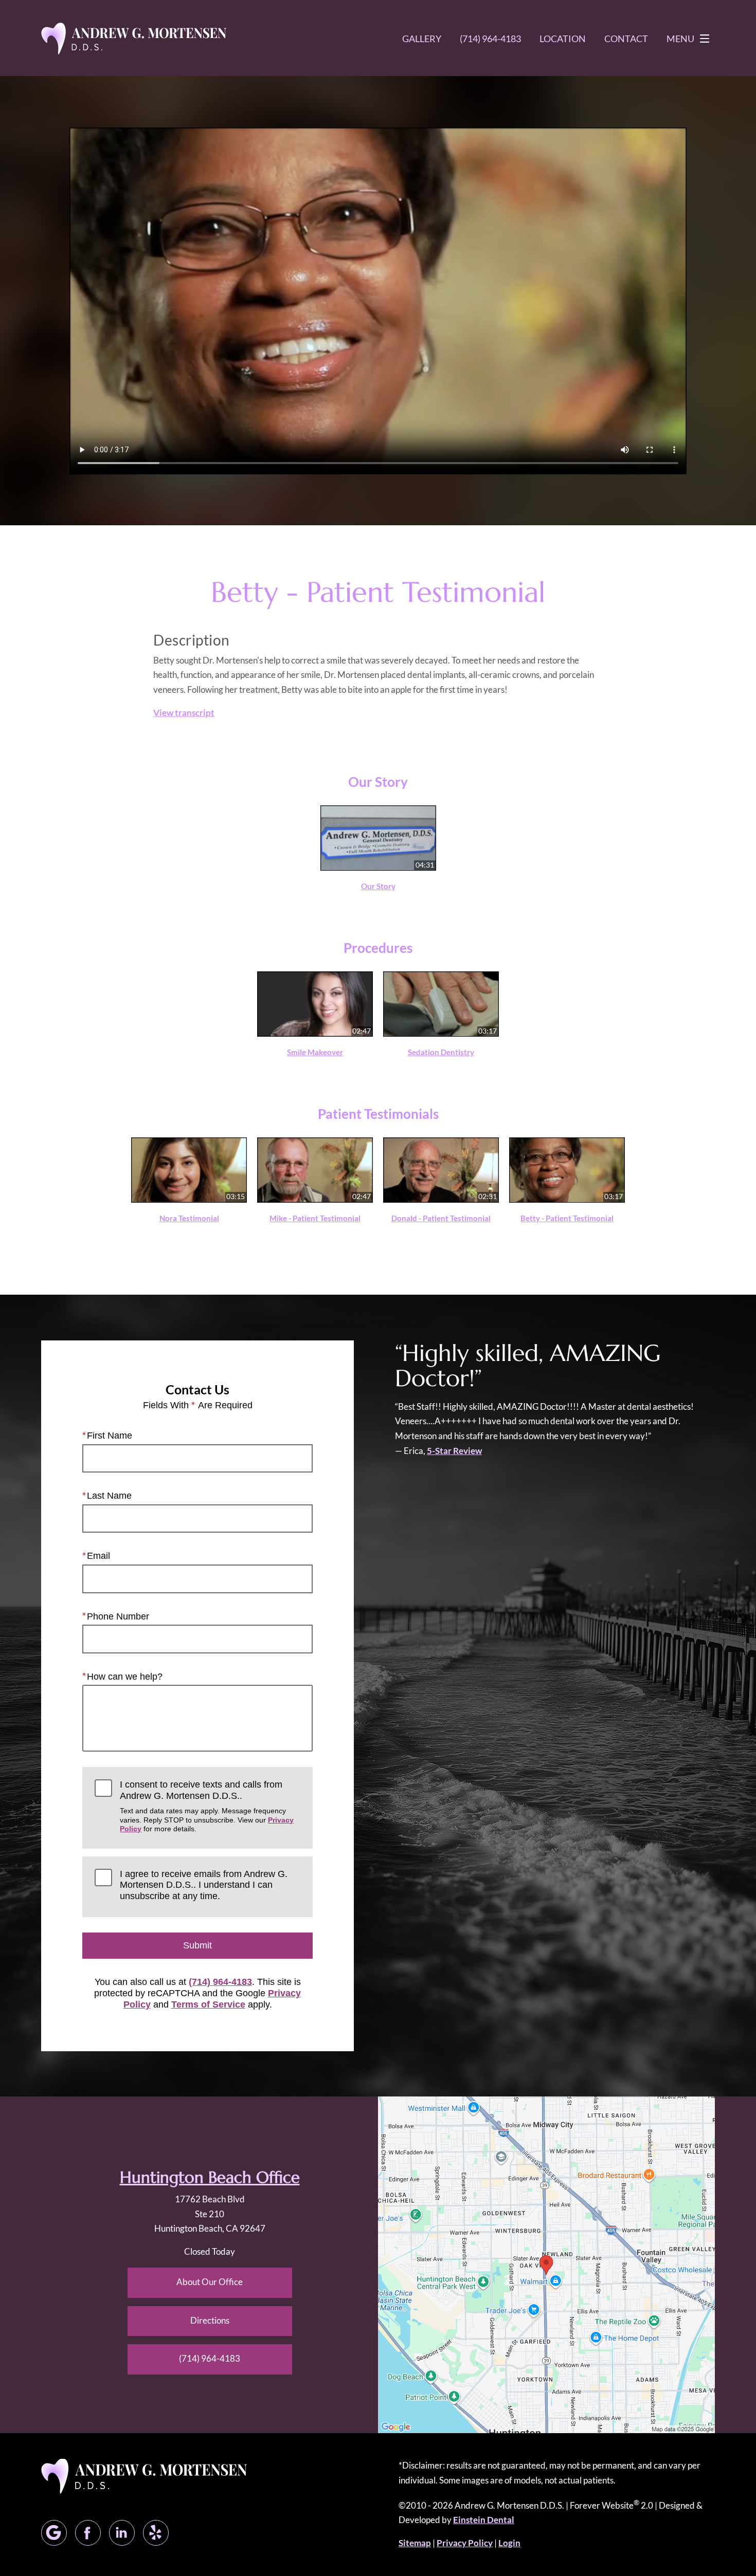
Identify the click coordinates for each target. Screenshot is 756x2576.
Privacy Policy (465, 2543)
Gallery (422, 39)
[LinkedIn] (122, 2533)
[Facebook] (88, 2533)
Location (563, 39)
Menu (680, 39)
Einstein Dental (484, 2520)
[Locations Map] (546, 2264)
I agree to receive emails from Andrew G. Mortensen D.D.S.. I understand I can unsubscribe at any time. (204, 1885)
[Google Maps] (54, 2533)
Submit (197, 1945)
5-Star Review (454, 1451)
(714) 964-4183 (220, 1982)
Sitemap (415, 2543)
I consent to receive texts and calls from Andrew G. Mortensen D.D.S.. (207, 1806)
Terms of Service (208, 2004)
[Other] (156, 2533)
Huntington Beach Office (210, 2177)
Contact (626, 39)
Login (509, 2543)
